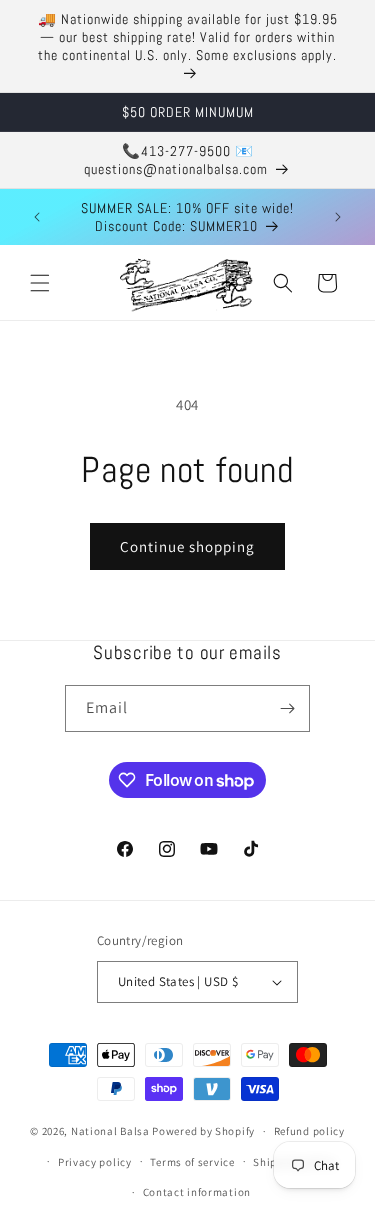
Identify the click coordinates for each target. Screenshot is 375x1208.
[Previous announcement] (37, 217)
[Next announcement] (338, 217)
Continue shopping (187, 546)
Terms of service (192, 1162)
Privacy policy (95, 1162)
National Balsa (110, 1131)
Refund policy (309, 1131)
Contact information (197, 1192)
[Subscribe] (287, 708)
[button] (40, 283)
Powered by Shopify (203, 1131)
